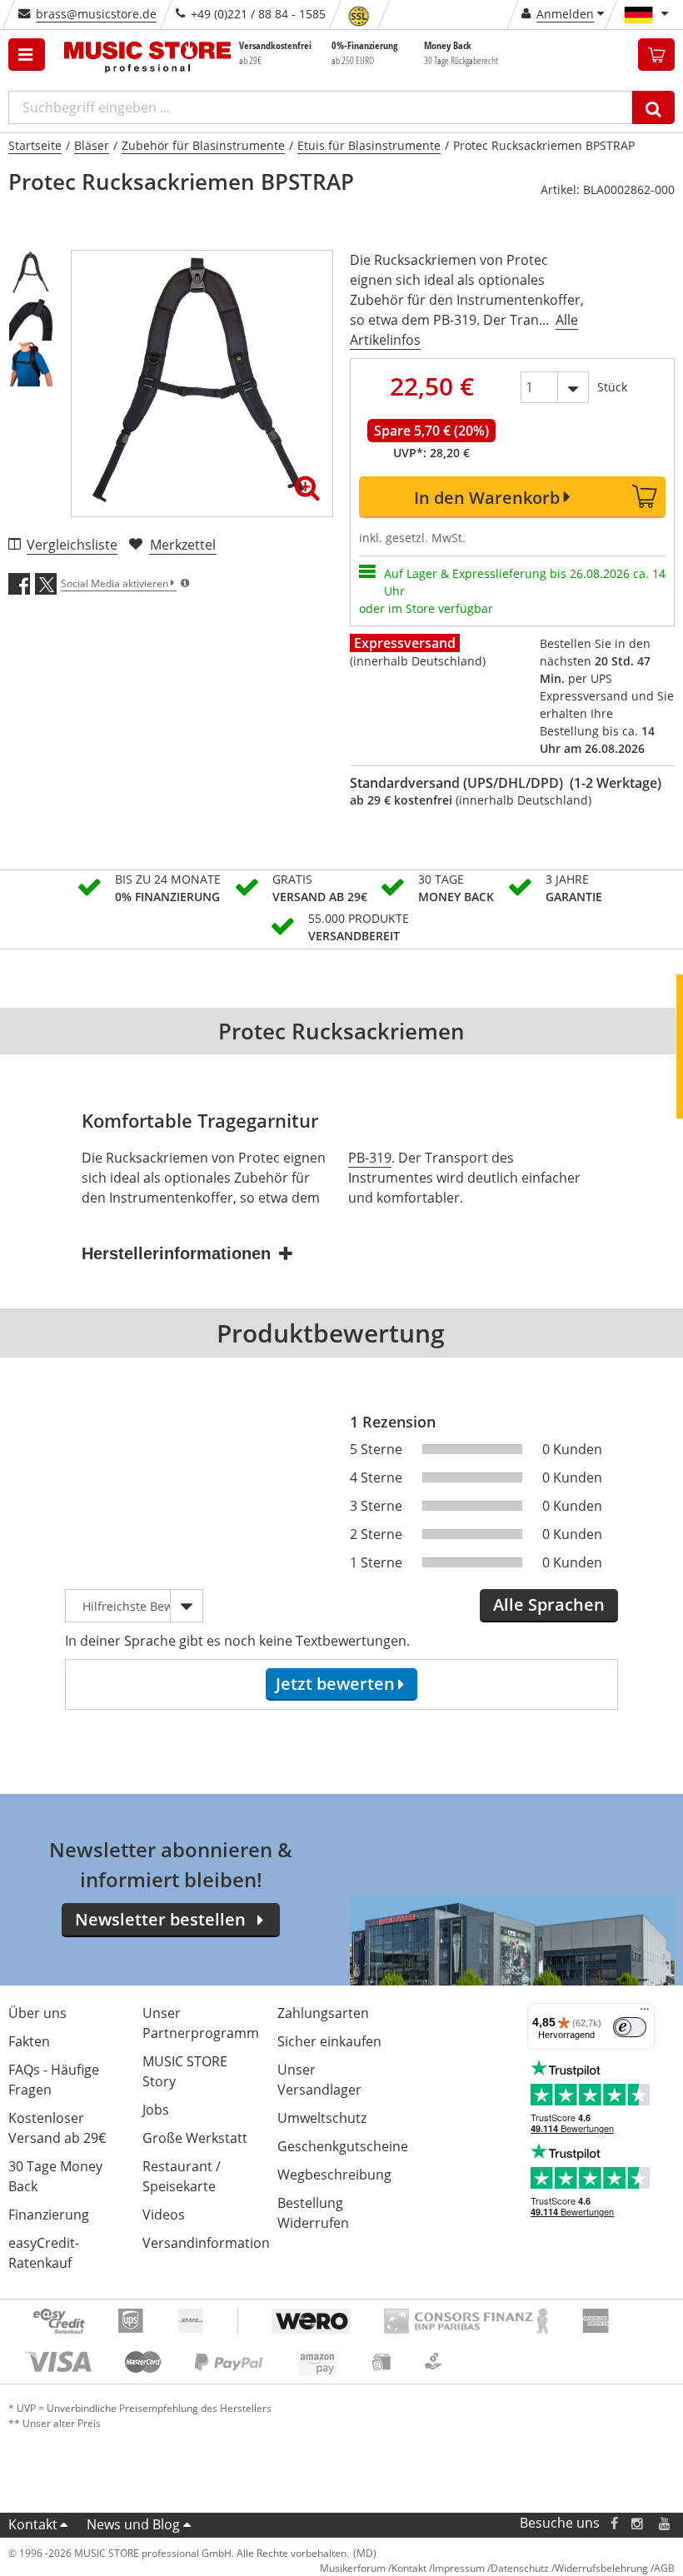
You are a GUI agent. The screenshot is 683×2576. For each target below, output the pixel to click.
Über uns (37, 2013)
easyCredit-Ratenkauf (44, 2253)
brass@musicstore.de (96, 14)
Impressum (459, 2568)
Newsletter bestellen (160, 1919)
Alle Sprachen (549, 1604)
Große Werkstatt (195, 2138)
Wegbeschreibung (334, 2175)
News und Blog (133, 2524)
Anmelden (565, 14)
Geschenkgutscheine (343, 2146)
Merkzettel (183, 545)
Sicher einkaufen (329, 2041)
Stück (612, 387)
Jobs (156, 2110)
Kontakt (33, 2524)
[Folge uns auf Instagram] (638, 2523)
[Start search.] (653, 107)
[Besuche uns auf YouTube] (666, 2523)
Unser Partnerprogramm (201, 2023)
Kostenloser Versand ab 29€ (57, 2128)
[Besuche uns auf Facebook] (614, 2523)
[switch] (630, 2027)
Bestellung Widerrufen (313, 2213)
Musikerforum (353, 2568)
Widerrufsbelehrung (601, 2568)
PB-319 (370, 1158)
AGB (664, 2568)
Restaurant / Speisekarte (182, 2176)
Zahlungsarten (323, 2013)
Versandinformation (206, 2243)
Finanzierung (49, 2215)
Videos (164, 2215)
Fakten (29, 2041)
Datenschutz (520, 2568)
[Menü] (645, 2013)
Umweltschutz (322, 2118)
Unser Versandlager (319, 2080)
